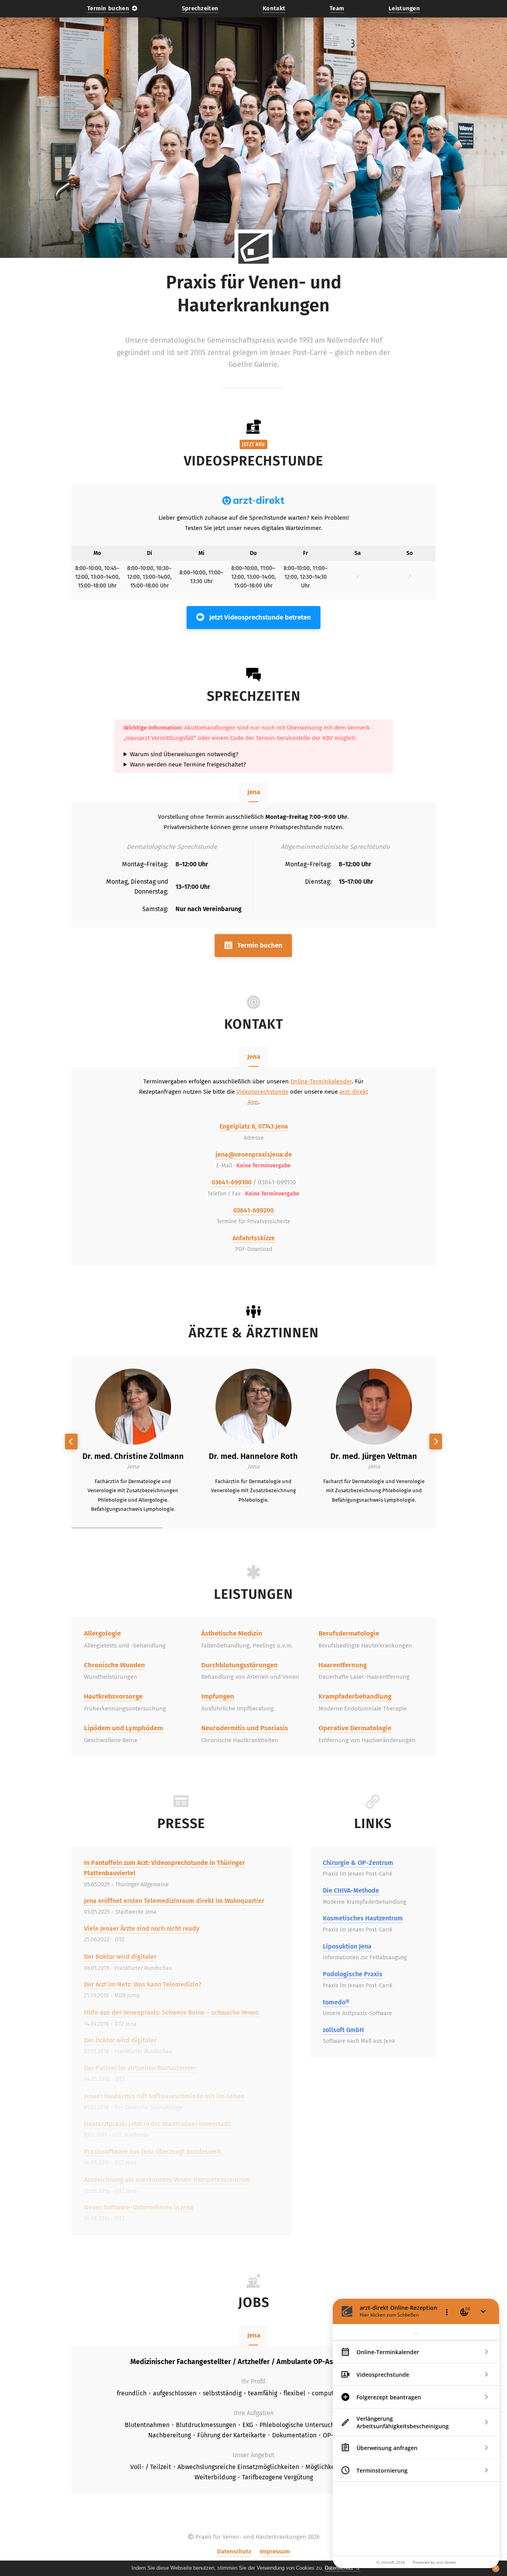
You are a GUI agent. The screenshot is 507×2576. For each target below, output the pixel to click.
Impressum (275, 2551)
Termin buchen (108, 8)
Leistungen (404, 8)
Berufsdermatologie (349, 1633)
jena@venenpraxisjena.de (254, 1155)
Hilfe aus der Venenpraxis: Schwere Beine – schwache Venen (171, 2013)
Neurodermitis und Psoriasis (245, 1728)
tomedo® (336, 2002)
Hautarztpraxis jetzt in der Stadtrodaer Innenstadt (157, 2124)
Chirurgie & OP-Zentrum (358, 1863)
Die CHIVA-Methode (351, 1891)
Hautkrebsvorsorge (113, 1696)
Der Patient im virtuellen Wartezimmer (140, 2068)
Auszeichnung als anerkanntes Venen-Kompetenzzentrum (167, 2180)
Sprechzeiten (200, 8)
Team (337, 8)
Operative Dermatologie (355, 1728)
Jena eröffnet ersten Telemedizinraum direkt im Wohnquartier (174, 1901)
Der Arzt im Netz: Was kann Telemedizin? (143, 1984)
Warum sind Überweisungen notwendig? (184, 754)
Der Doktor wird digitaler (120, 1957)
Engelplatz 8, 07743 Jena (254, 1126)
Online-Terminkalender (321, 1081)
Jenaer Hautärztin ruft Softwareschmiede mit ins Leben (164, 2096)
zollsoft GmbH (343, 2030)
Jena (254, 792)
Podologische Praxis (353, 1974)
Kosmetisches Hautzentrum (363, 1918)
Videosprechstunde (262, 1092)
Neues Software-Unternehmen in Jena (139, 2207)
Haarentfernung (343, 1665)
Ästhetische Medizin (232, 1633)
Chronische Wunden (114, 1665)
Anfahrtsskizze (254, 1238)
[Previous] (71, 1441)
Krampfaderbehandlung (355, 1696)
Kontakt (274, 8)
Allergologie (102, 1633)
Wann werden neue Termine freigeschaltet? (188, 764)
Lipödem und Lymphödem (123, 1728)
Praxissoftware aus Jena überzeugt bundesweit (152, 2152)
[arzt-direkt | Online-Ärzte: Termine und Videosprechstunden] (253, 501)
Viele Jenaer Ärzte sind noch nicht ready (142, 1929)
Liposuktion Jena (347, 1946)
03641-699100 (232, 1182)
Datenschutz (234, 2551)
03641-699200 (253, 1210)
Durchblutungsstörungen (239, 1665)
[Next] (436, 1441)
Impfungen (218, 1696)
